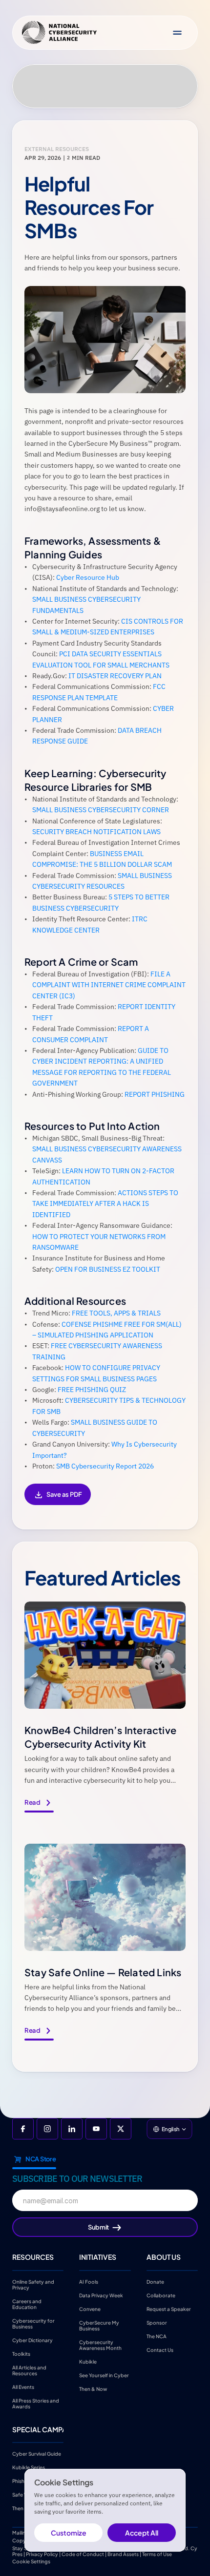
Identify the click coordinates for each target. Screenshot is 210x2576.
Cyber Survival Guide (37, 2454)
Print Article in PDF (58, 1501)
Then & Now (93, 2388)
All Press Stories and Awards (36, 2403)
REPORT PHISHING (155, 1094)
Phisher (21, 2481)
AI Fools (89, 2281)
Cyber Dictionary (32, 2340)
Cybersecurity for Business (34, 2323)
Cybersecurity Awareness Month (100, 2345)
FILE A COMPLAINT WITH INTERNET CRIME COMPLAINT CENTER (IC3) (110, 985)
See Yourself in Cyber (104, 2375)
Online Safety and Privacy (34, 2284)
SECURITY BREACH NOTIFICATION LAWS (96, 832)
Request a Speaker (169, 2309)
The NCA (157, 2336)
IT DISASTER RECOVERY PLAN (115, 676)
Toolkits (21, 2353)
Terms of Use (157, 2554)
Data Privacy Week (101, 2295)
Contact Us (160, 2349)
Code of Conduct (83, 2554)
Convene (90, 2309)
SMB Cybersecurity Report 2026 (105, 1466)
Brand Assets (123, 2554)
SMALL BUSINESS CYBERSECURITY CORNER (101, 810)
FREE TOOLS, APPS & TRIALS (116, 1313)
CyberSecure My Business (100, 2325)
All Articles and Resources (30, 2370)
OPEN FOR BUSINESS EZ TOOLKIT (108, 1269)
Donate (155, 2281)
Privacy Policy (42, 2554)
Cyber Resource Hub (87, 577)
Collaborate (161, 2295)
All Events (23, 2386)
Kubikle (88, 2361)
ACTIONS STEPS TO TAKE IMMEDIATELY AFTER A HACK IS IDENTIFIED (106, 1204)
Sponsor (157, 2322)
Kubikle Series (29, 2467)
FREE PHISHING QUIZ (92, 1390)
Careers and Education (27, 2304)
